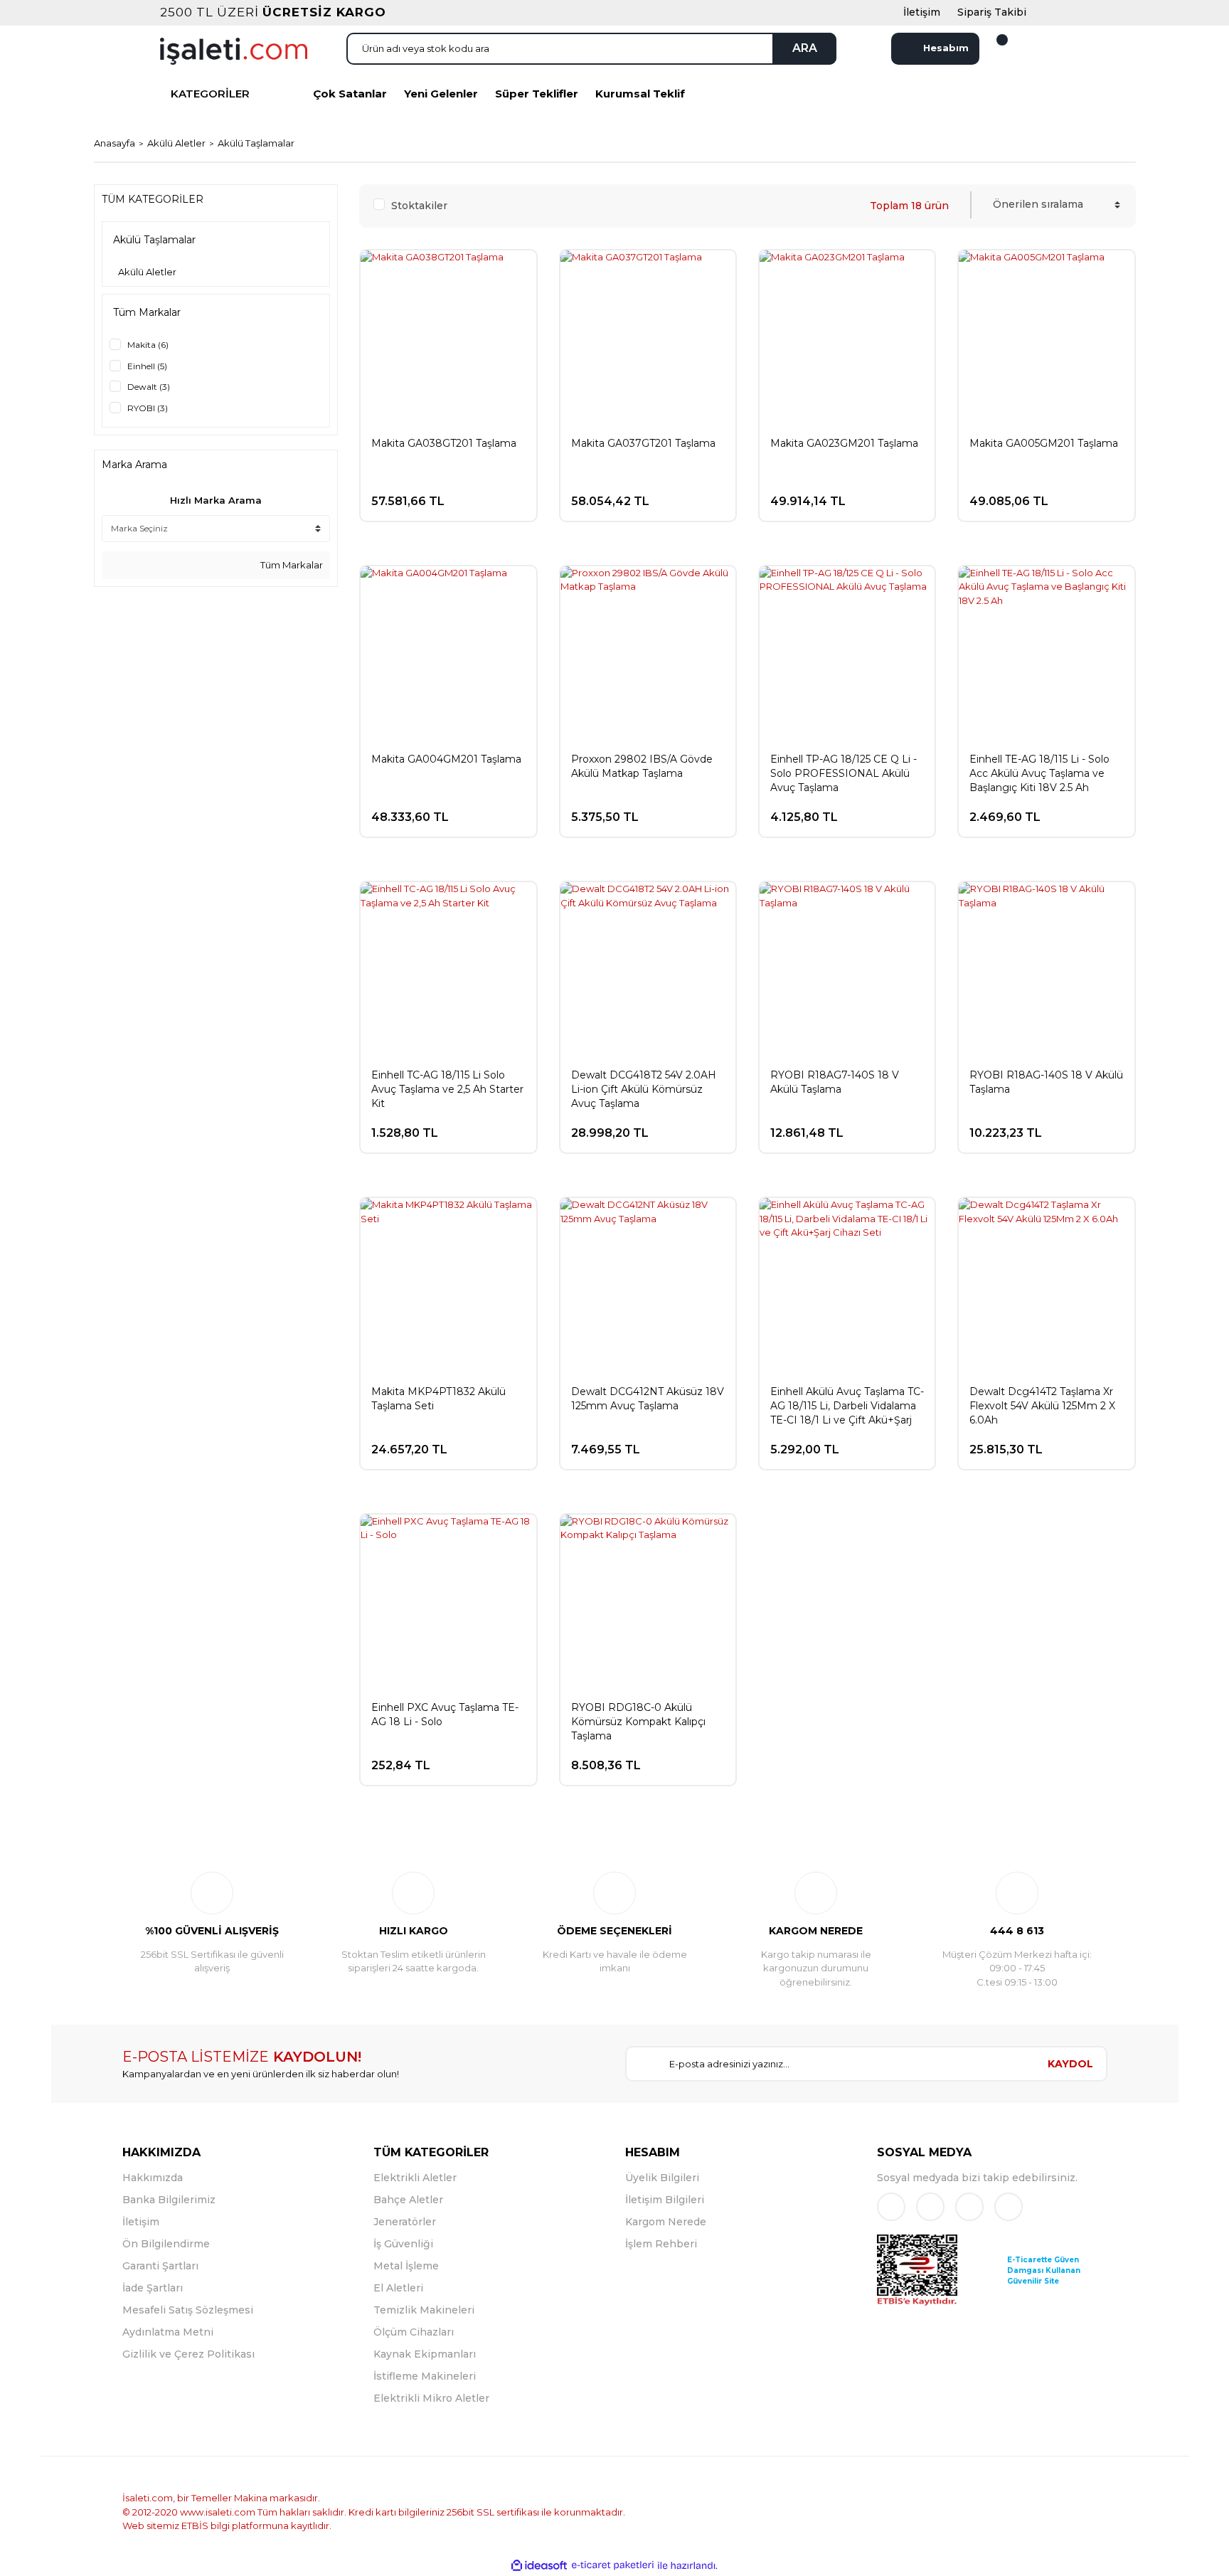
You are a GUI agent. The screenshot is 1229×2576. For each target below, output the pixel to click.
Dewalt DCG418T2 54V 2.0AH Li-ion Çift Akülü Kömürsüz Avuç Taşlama (644, 1089)
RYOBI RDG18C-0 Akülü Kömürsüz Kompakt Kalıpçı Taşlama (638, 1722)
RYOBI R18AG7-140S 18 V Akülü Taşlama (835, 1082)
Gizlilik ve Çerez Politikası (188, 2354)
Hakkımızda (153, 2178)
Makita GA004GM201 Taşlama (446, 759)
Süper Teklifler (537, 94)
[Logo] (234, 50)
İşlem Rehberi (661, 2244)
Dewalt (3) (149, 387)
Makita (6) (148, 345)
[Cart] (994, 48)
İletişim (141, 2222)
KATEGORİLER (210, 94)
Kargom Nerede (666, 2222)
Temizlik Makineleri (424, 2310)
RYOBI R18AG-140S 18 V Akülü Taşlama (1046, 1082)
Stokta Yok (861, 811)
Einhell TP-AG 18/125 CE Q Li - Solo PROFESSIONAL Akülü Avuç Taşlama (844, 773)
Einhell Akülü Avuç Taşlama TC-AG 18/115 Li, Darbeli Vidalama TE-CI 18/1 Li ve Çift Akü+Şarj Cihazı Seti (847, 1406)
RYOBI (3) (148, 408)
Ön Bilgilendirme (166, 2244)
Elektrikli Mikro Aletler (431, 2398)
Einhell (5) (147, 366)
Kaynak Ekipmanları (425, 2354)
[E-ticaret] (613, 2565)
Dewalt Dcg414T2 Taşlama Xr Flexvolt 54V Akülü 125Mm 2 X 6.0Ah (1042, 1406)
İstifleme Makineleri (425, 2376)
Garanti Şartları (160, 2266)
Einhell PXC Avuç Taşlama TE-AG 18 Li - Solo (445, 1714)
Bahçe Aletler (408, 2200)
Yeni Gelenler (441, 94)
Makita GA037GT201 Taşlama (643, 443)
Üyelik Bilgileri (662, 2178)
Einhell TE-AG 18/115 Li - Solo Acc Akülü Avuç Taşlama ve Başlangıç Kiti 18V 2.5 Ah (1039, 773)
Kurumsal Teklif (640, 94)
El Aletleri (398, 2288)
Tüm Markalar (291, 565)
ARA (805, 48)
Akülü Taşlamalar (256, 143)
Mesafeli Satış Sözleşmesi (188, 2310)
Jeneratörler (405, 2222)
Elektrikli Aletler (415, 2178)
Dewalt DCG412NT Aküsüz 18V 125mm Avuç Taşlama (648, 1399)
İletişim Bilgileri (665, 2200)
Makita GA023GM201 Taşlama (844, 443)
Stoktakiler (419, 206)
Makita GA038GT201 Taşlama (444, 443)
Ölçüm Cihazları (414, 2332)
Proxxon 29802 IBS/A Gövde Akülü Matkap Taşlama (642, 766)
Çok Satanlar (350, 94)
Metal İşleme (406, 2266)
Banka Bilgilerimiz (169, 2200)
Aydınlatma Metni (168, 2332)
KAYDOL (1070, 2064)
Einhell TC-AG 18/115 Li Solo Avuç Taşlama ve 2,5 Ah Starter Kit (447, 1089)
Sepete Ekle (461, 494)
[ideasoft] (539, 2565)
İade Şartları (153, 2288)
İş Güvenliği (403, 2244)
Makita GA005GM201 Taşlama (1044, 443)
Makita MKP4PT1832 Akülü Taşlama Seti (438, 1399)
